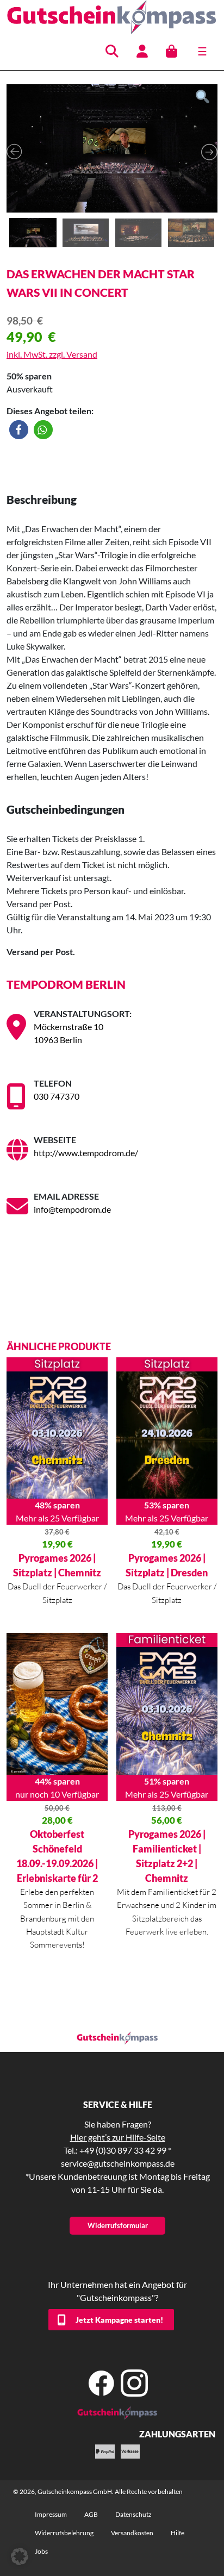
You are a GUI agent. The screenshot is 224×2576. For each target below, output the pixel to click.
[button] (19, 430)
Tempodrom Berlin (66, 984)
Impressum (51, 2514)
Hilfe (178, 2533)
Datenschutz (133, 2514)
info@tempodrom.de (72, 1209)
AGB (91, 2514)
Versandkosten (132, 2533)
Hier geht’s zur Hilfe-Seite (118, 2137)
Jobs (41, 2551)
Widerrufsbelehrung (64, 2533)
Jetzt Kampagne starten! (119, 2320)
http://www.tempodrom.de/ (86, 1153)
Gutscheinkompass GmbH (75, 2491)
